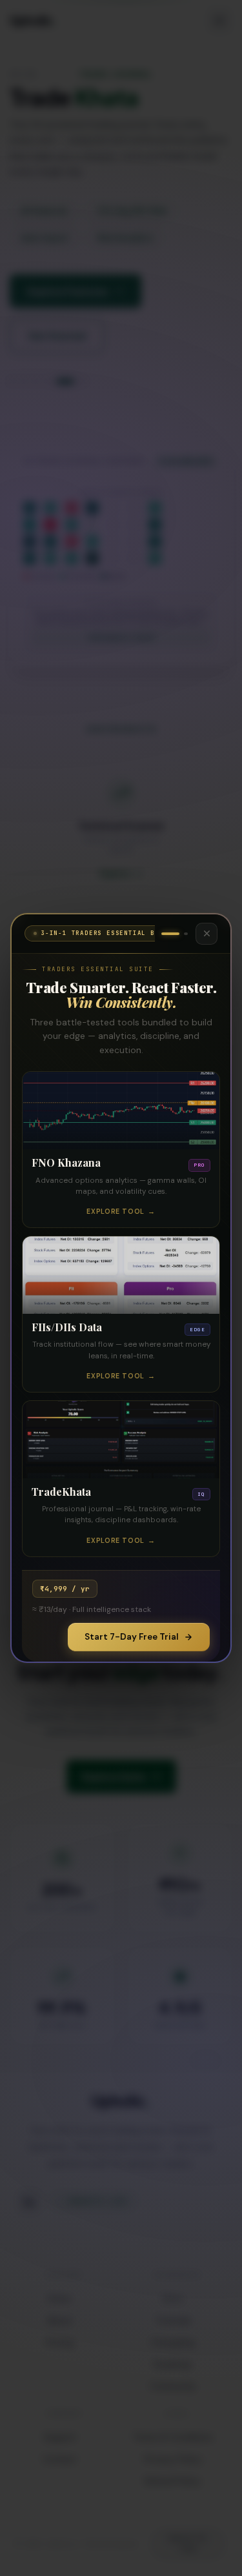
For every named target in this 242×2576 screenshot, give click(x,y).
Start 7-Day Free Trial (132, 1637)
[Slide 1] (170, 934)
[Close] (207, 934)
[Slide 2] (186, 934)
